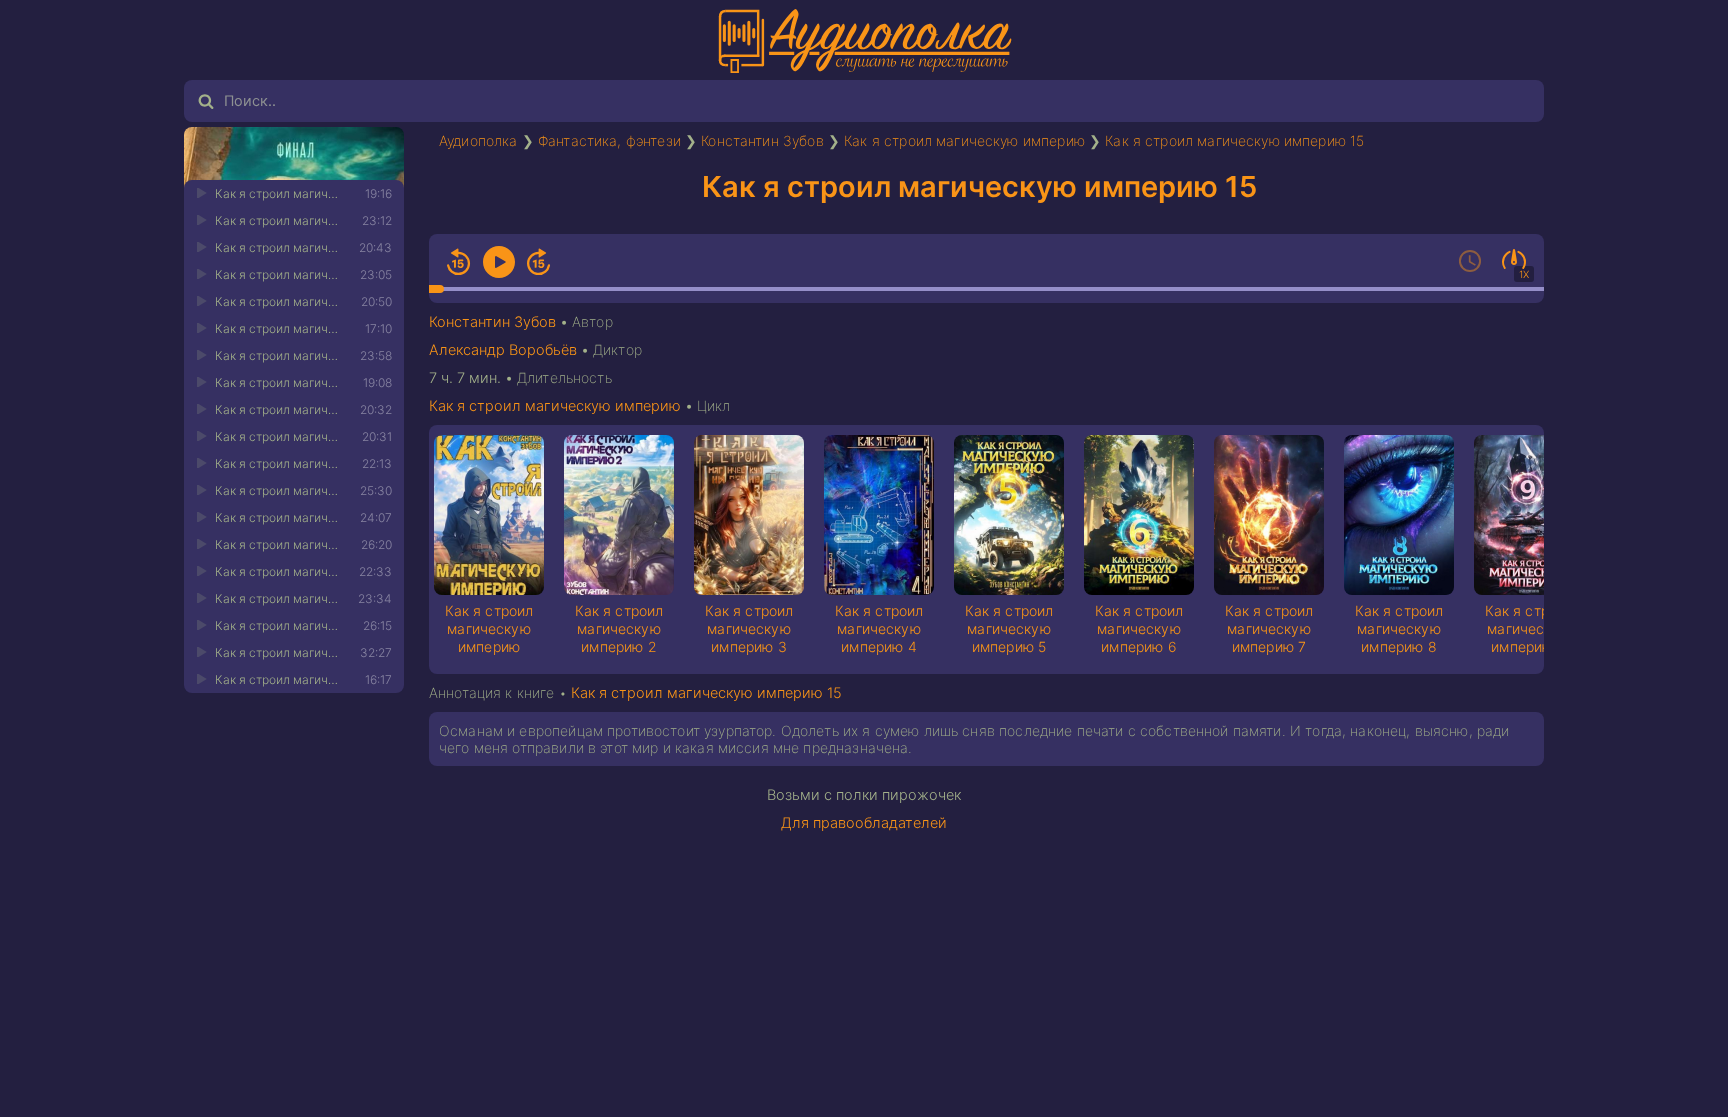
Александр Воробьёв (503, 350)
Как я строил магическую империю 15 (1234, 140)
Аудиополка (478, 140)
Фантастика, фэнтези (609, 140)
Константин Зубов (762, 140)
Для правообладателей (864, 823)
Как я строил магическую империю (964, 140)
